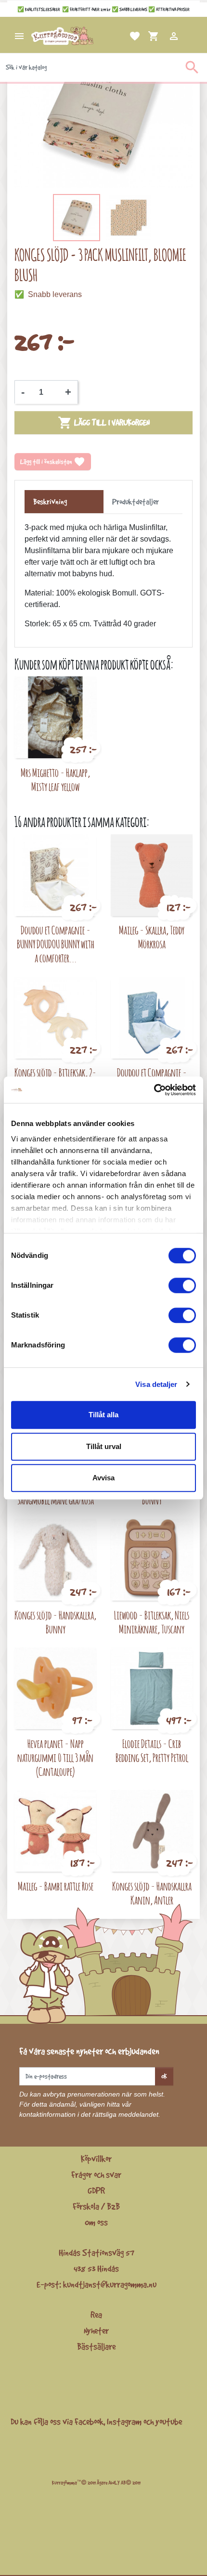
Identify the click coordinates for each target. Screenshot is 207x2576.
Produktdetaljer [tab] (136, 502)
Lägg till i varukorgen (104, 423)
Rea (96, 2315)
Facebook (89, 2421)
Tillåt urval (104, 1446)
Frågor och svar (96, 2175)
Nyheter (96, 2330)
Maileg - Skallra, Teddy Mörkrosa (152, 937)
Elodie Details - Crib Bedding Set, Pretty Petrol (152, 1750)
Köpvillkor (96, 2159)
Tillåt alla (103, 1415)
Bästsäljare (96, 2346)
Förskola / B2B (96, 2206)
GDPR (96, 2190)
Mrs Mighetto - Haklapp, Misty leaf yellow (55, 779)
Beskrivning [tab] (50, 502)
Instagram (124, 2421)
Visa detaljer (156, 1384)
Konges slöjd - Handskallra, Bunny (55, 1622)
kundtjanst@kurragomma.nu (110, 2284)
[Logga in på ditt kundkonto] (162, 36)
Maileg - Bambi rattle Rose (56, 1886)
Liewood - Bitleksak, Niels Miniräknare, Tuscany (152, 1622)
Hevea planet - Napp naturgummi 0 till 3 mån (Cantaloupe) (55, 1757)
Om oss (96, 2222)
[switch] (182, 1285)
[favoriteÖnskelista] (123, 36)
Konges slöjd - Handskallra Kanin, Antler (152, 1893)
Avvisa (103, 1478)
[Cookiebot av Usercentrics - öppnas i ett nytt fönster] (154, 1090)
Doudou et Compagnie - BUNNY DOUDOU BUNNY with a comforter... (56, 944)
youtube (169, 2421)
